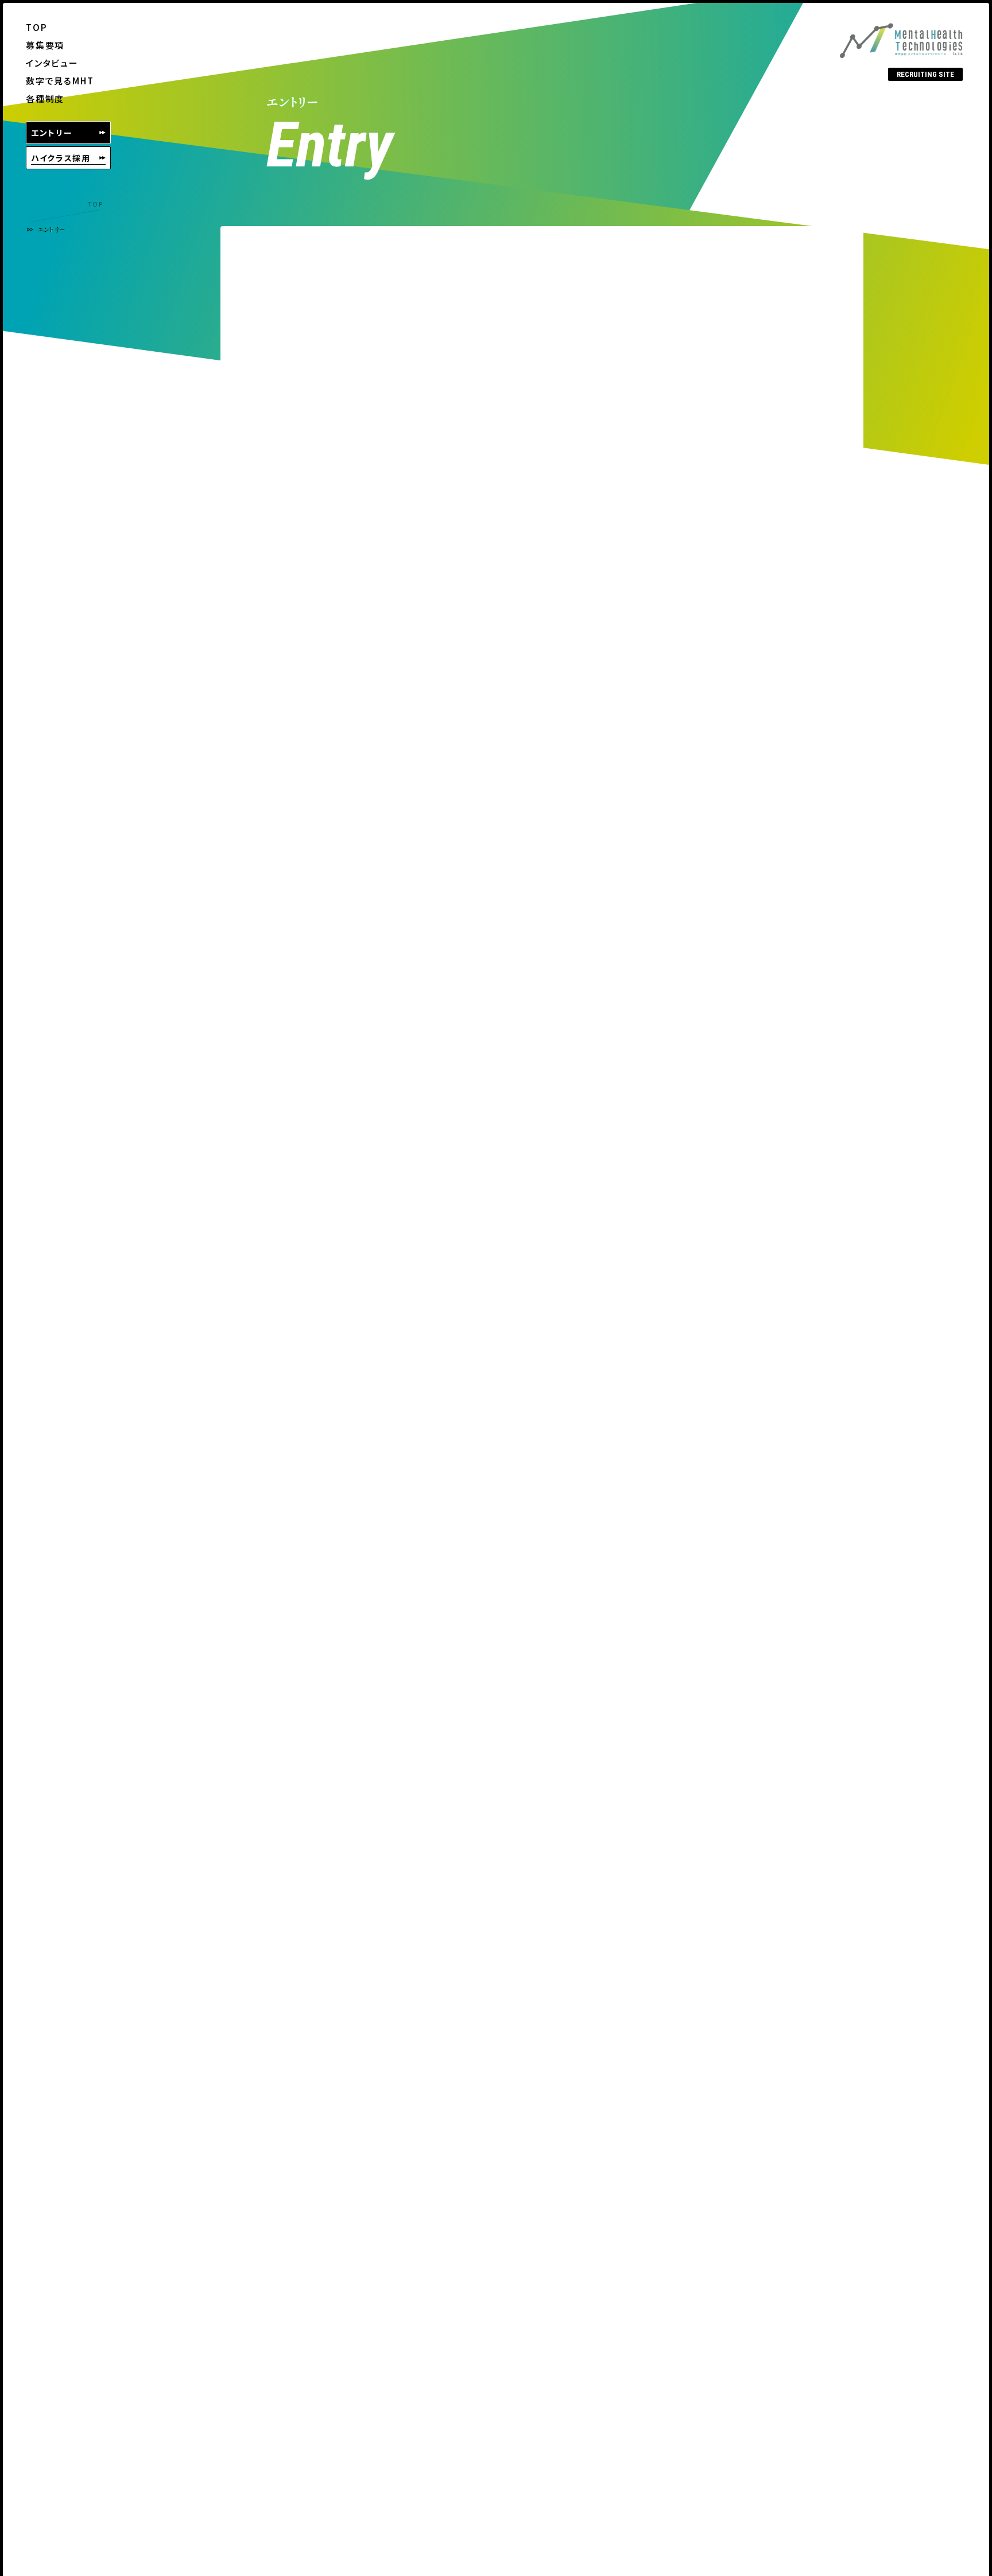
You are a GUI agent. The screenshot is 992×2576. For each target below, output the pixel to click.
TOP (95, 204)
